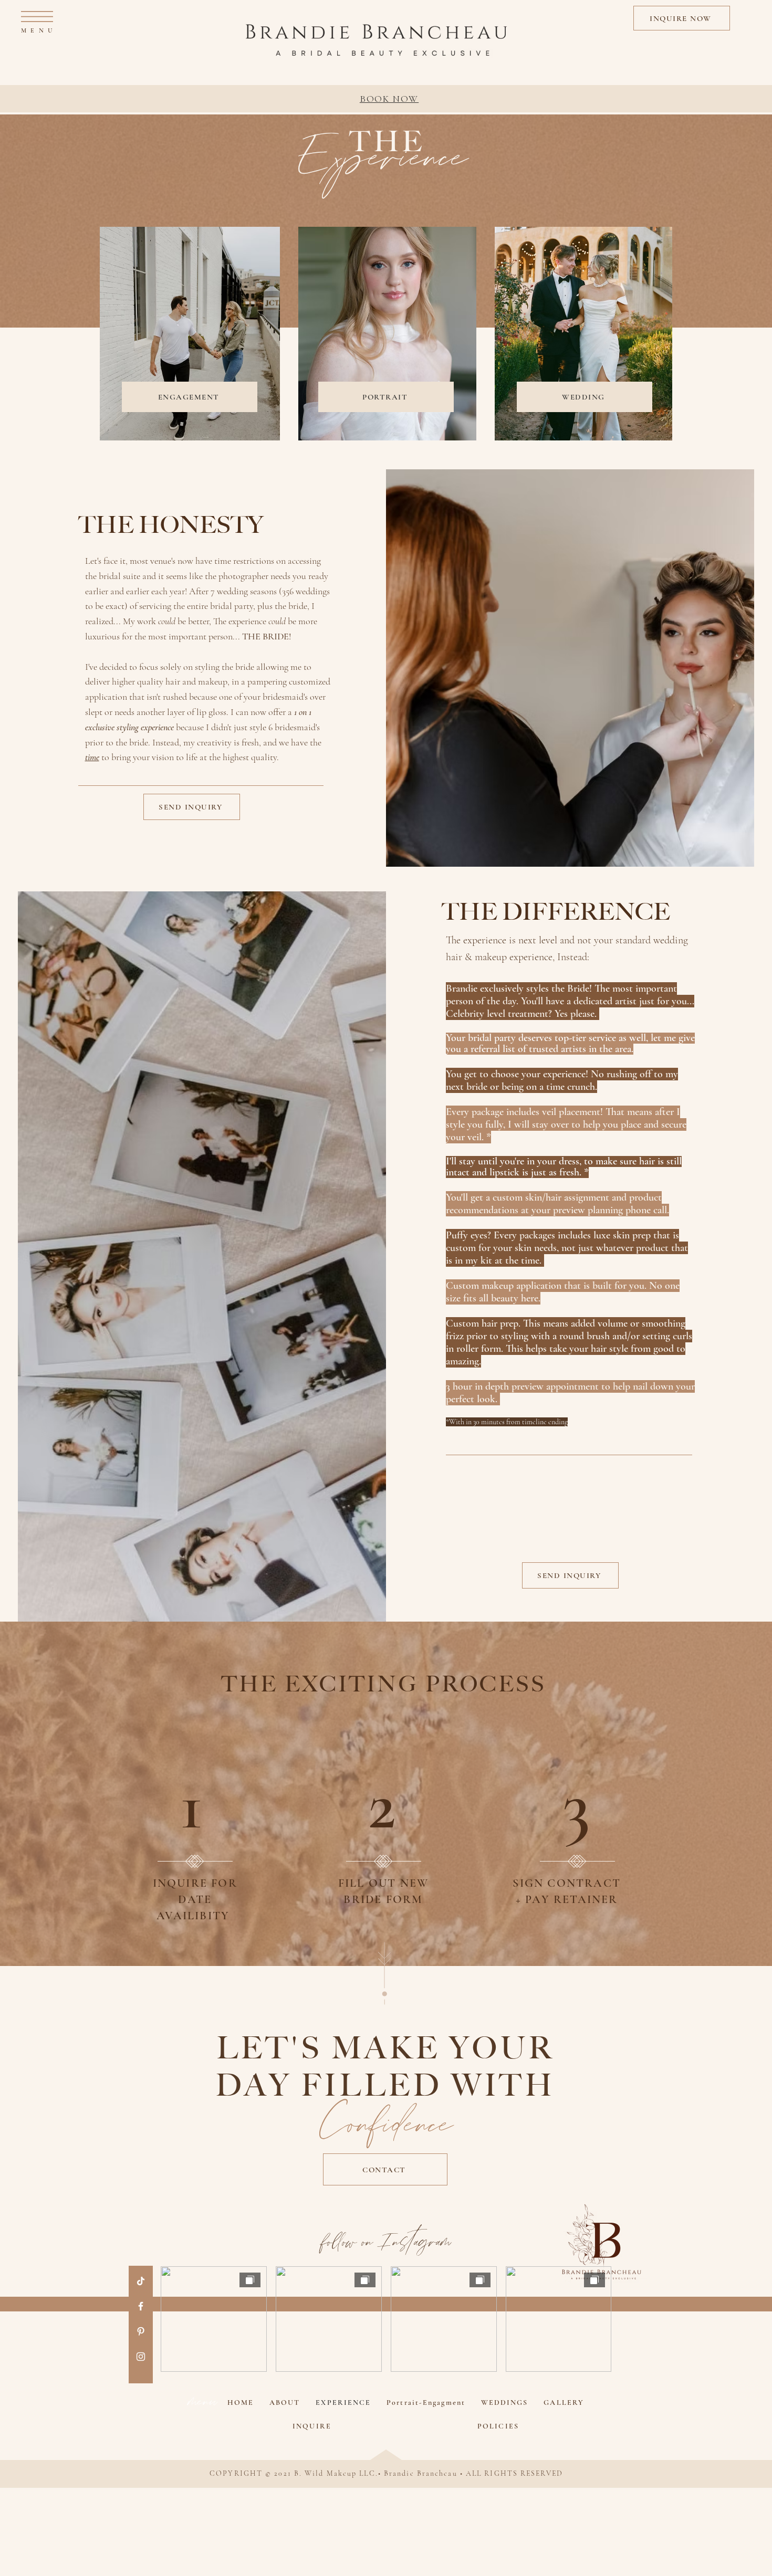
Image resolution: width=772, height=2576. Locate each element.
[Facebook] (141, 2306)
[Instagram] (141, 2357)
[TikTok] (141, 2281)
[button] (37, 17)
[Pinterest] (141, 2331)
